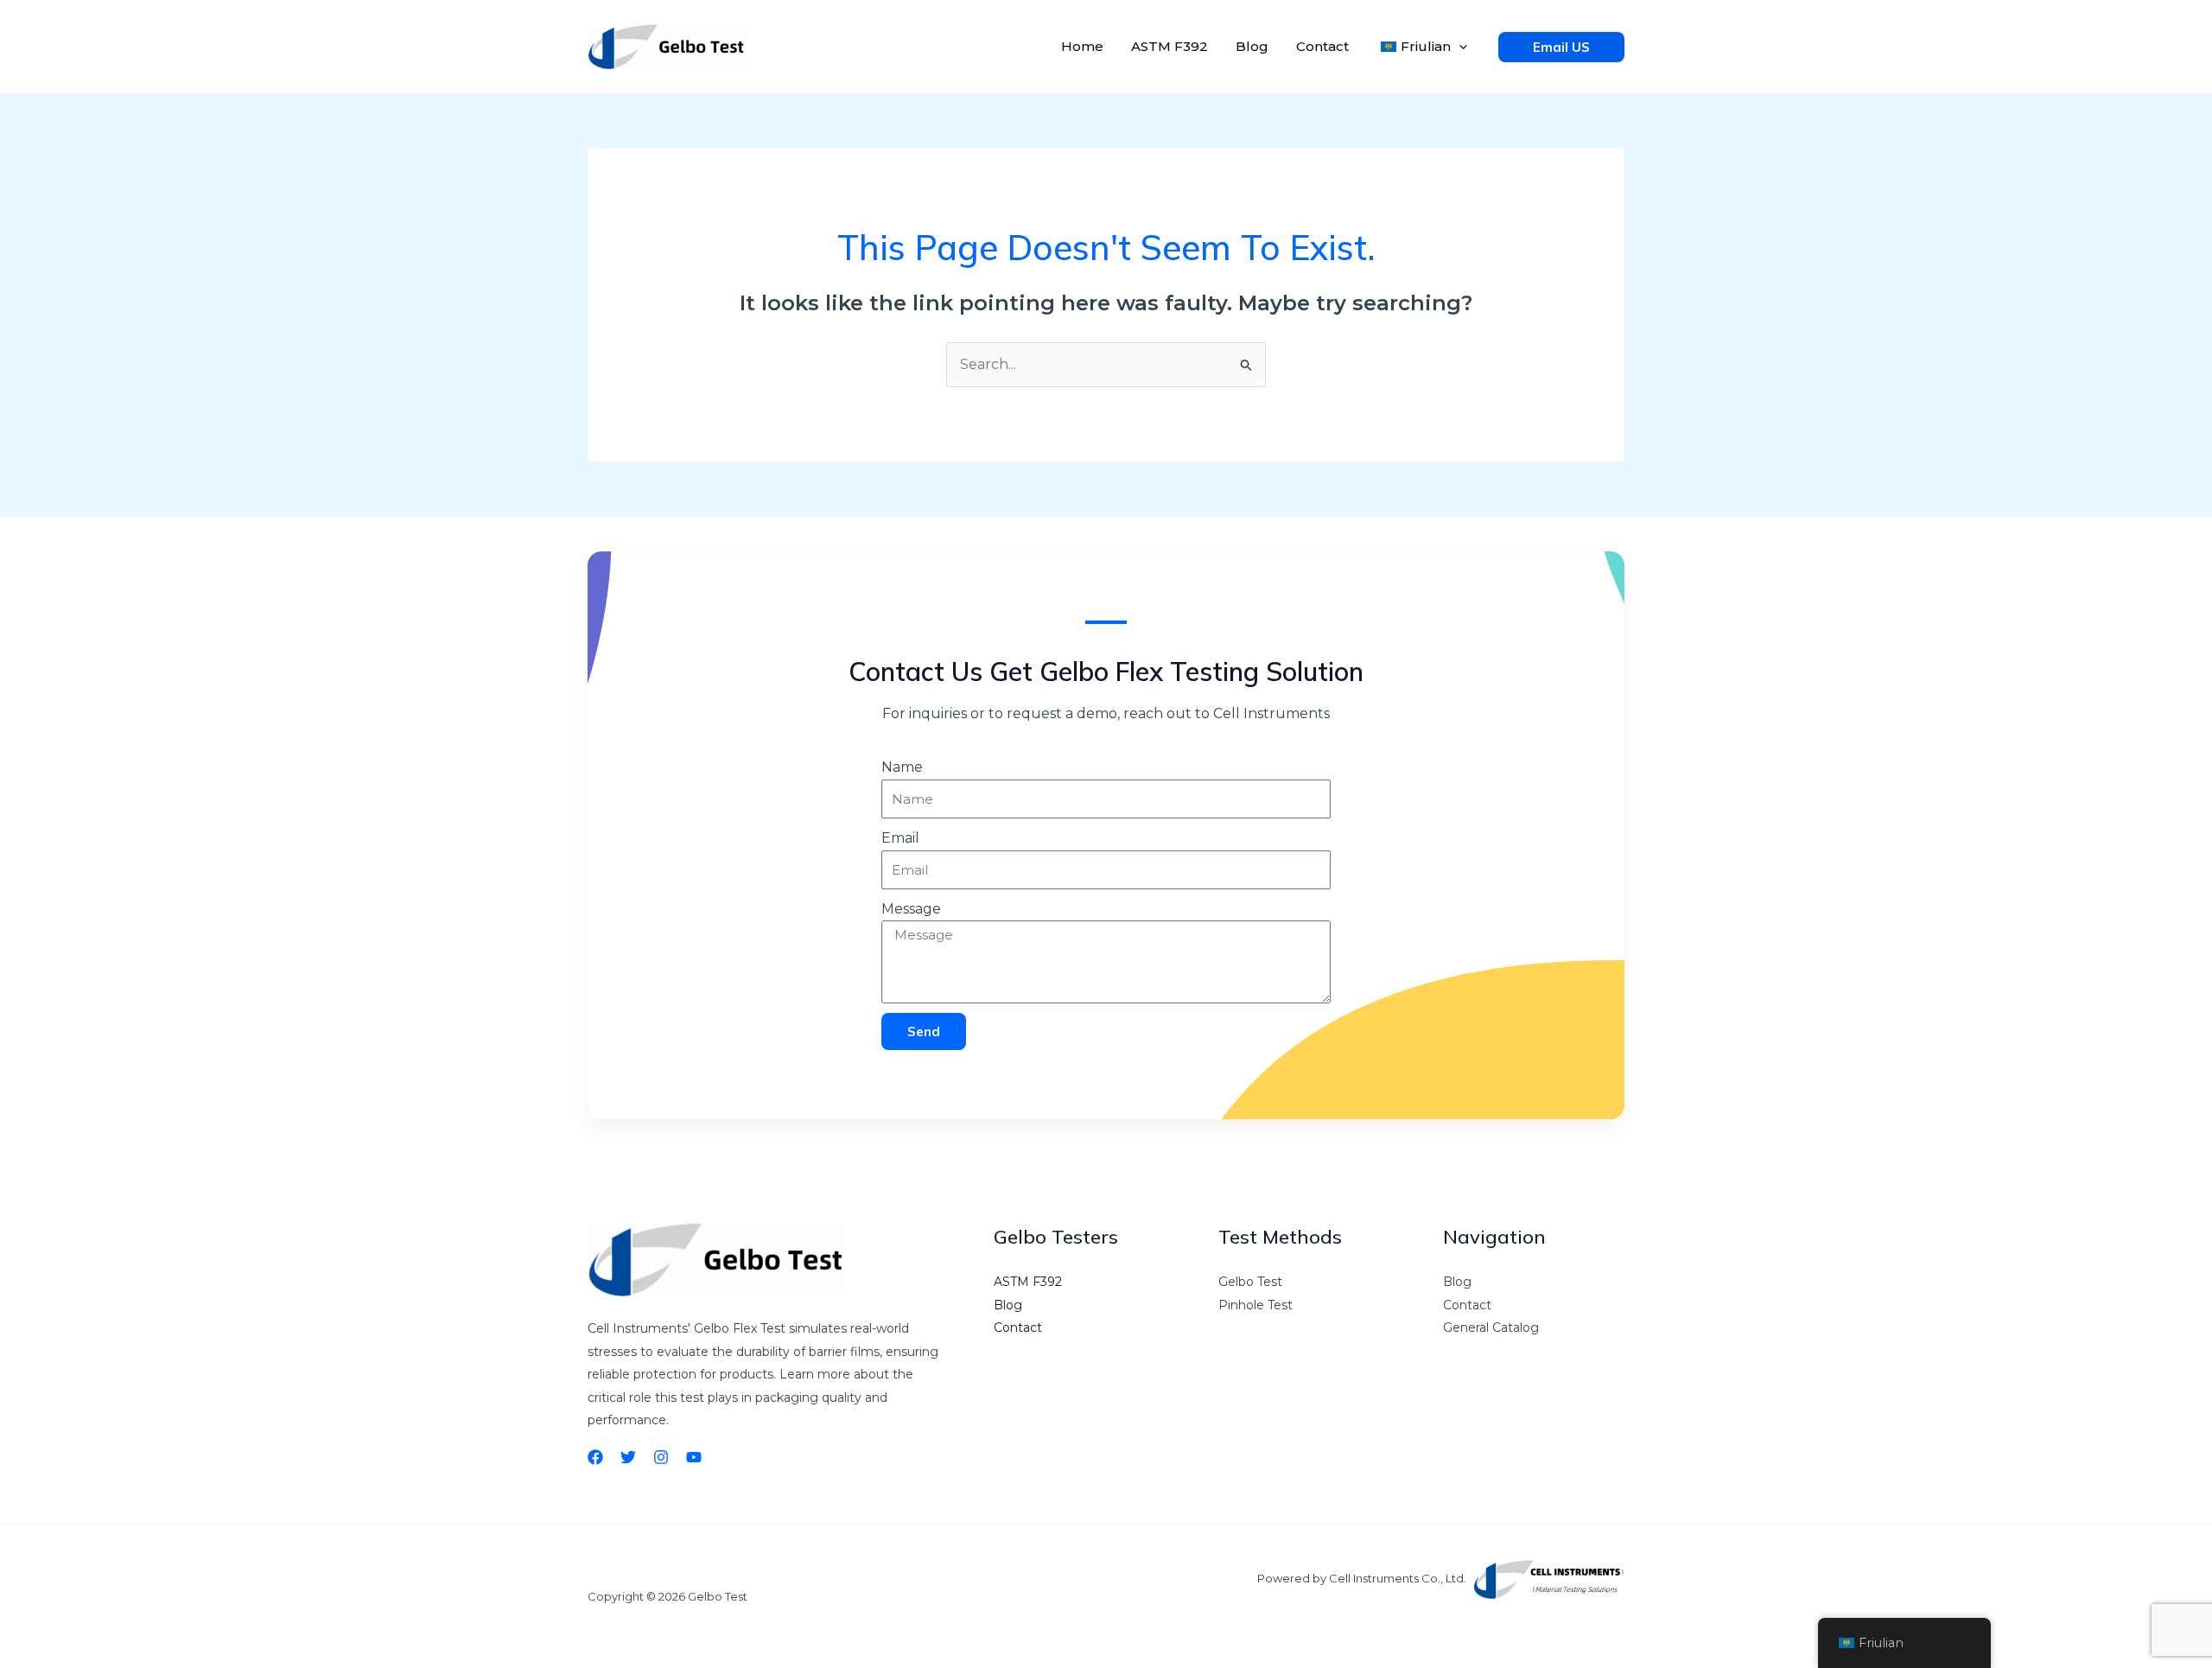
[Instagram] (661, 1457)
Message (911, 909)
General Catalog (1491, 1327)
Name (902, 767)
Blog (1252, 46)
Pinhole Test (1255, 1305)
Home (1082, 46)
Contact (1322, 46)
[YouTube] (694, 1457)
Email (900, 838)
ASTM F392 (1170, 46)
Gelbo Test (1250, 1282)
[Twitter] (628, 1457)
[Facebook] (595, 1457)
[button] (1459, 47)
